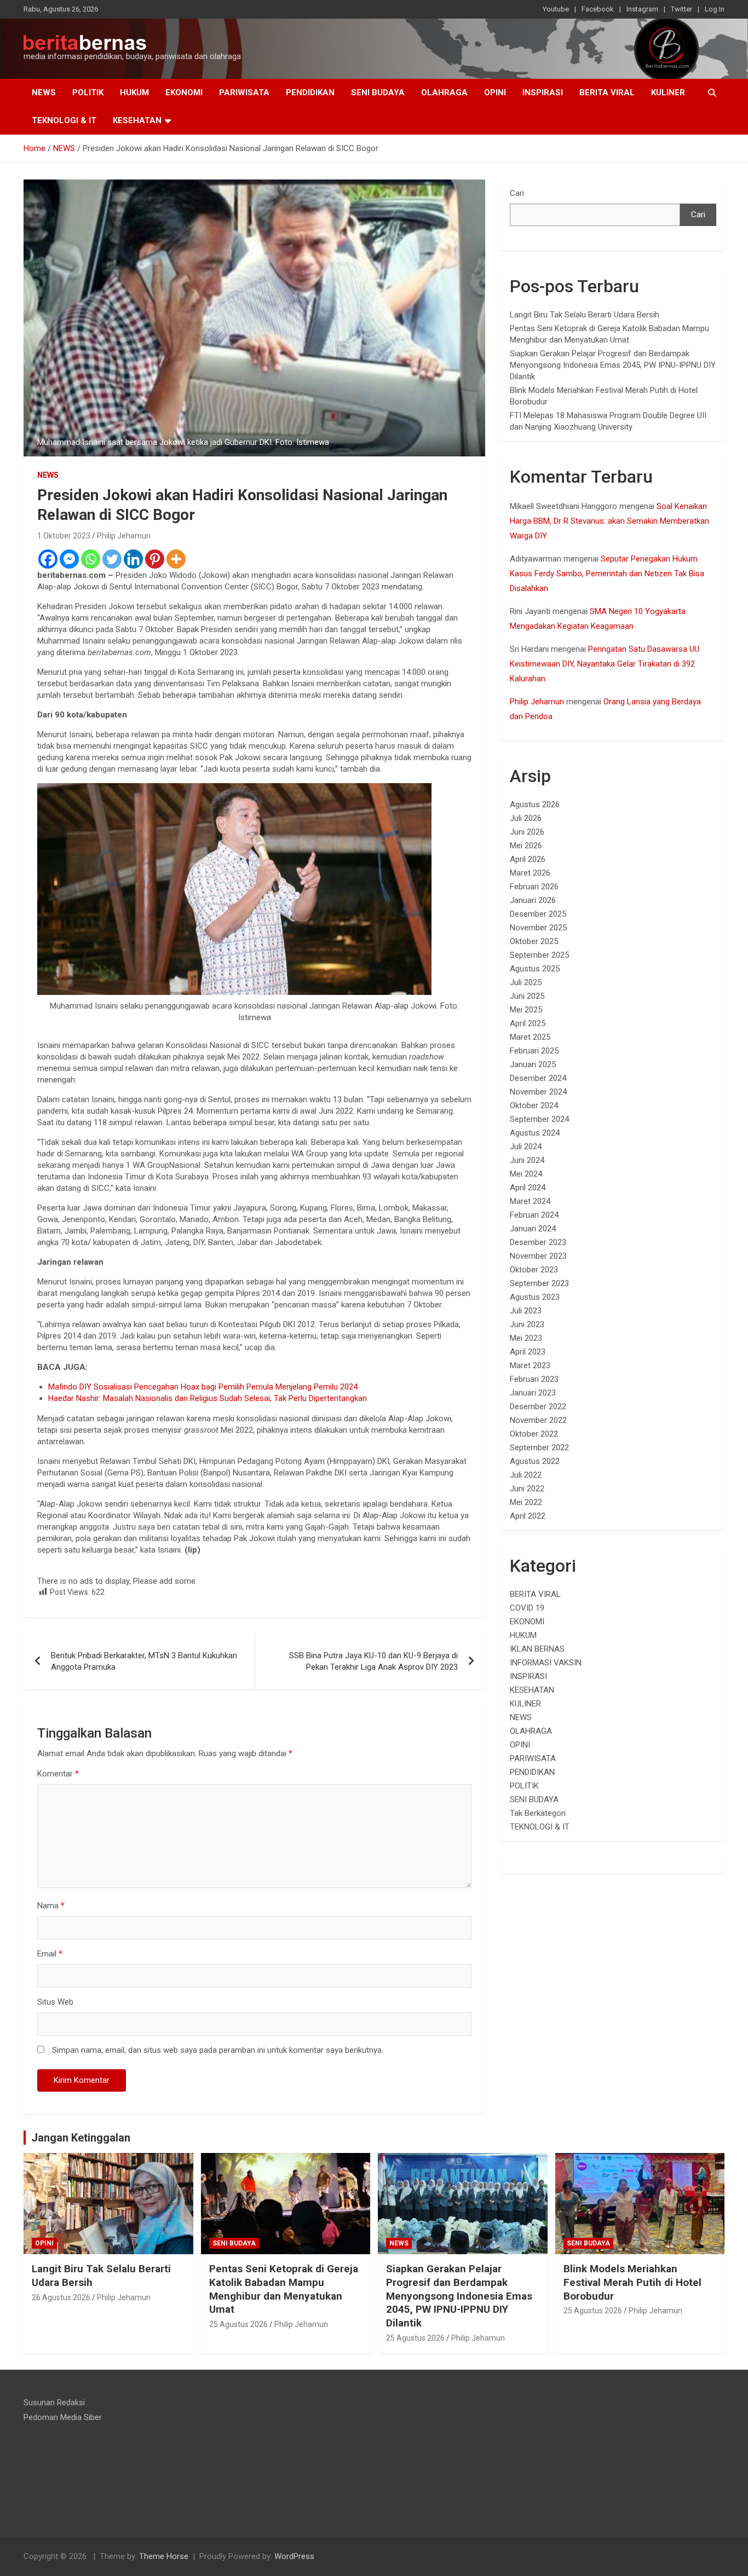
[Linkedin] (133, 559)
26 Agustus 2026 (61, 2297)
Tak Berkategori (538, 1813)
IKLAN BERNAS (537, 1649)
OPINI (495, 92)
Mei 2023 (526, 1338)
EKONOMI (184, 92)
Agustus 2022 (535, 1461)
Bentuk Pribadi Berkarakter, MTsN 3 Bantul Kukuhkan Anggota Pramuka (144, 1661)
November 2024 (538, 1092)
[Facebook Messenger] (69, 559)
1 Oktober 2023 (64, 536)
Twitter (681, 9)
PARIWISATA (244, 92)
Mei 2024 (526, 1174)
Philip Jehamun (124, 536)
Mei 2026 (526, 846)
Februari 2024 (534, 1215)
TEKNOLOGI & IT (64, 120)
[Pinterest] (155, 559)
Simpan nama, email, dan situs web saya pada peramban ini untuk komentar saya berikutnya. (218, 2050)
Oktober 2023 (534, 1270)
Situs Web (55, 2002)
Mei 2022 (526, 1502)
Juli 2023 (526, 1311)
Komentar (58, 1774)
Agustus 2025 (535, 969)
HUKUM (134, 92)
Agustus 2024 (535, 1133)
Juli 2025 (526, 982)
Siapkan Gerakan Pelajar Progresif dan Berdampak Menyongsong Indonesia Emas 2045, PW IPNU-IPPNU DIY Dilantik (613, 365)
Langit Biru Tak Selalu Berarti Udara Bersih (585, 315)
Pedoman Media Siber (63, 2417)
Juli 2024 (526, 1147)
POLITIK (88, 92)
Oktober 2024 (534, 1105)
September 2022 (539, 1448)
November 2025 (538, 928)
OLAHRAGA (444, 92)
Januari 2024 (533, 1229)
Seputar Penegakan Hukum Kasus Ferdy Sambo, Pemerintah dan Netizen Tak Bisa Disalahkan (607, 574)
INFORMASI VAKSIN (546, 1663)
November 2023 (538, 1256)
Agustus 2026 (535, 804)
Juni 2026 (527, 832)
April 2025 (528, 1023)
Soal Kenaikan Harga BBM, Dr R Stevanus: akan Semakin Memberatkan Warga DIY (609, 521)
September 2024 (539, 1119)
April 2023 (528, 1352)
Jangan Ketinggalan (81, 2138)
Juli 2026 (526, 818)
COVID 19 (527, 1608)
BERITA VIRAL (607, 92)
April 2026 (528, 859)
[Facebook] (48, 559)
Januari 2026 (533, 900)
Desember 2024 (538, 1078)
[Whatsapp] (91, 559)
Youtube (556, 9)
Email (50, 1954)
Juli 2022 (526, 1475)
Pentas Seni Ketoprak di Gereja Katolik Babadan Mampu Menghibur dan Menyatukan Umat (284, 2289)
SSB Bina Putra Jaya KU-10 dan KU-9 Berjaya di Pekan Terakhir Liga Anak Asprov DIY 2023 (373, 1661)
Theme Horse (164, 2556)
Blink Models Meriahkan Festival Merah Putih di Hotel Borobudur (632, 2282)
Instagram (642, 9)
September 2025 (539, 955)
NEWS (44, 92)
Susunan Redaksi (54, 2403)
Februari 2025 (534, 1051)
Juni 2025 (527, 996)
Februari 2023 (534, 1379)
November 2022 (538, 1420)
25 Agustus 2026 (238, 2324)
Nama (51, 1906)
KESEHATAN (137, 120)
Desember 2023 (538, 1242)
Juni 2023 (527, 1324)
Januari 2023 (533, 1393)
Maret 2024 (530, 1201)
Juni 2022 (527, 1489)
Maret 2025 (530, 1037)
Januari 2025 (533, 1064)
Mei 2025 (526, 1010)
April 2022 (528, 1516)
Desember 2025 (538, 914)
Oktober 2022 (534, 1434)
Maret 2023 (530, 1365)
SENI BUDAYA (378, 92)
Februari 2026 (534, 887)
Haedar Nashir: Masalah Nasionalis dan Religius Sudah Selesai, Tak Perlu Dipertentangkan (208, 1398)
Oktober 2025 (534, 941)
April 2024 (528, 1188)
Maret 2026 (530, 873)
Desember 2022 (538, 1406)
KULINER (668, 92)
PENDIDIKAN (310, 92)
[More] (176, 559)
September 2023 (539, 1283)
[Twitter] (112, 559)
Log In (715, 9)
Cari (517, 193)
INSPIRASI (543, 92)
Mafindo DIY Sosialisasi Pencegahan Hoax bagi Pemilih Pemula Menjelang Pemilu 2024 (203, 1387)
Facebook (598, 9)
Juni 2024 (527, 1160)
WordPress (294, 2556)
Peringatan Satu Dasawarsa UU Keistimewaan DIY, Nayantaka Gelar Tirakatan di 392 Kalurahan (605, 664)
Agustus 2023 (535, 1297)
